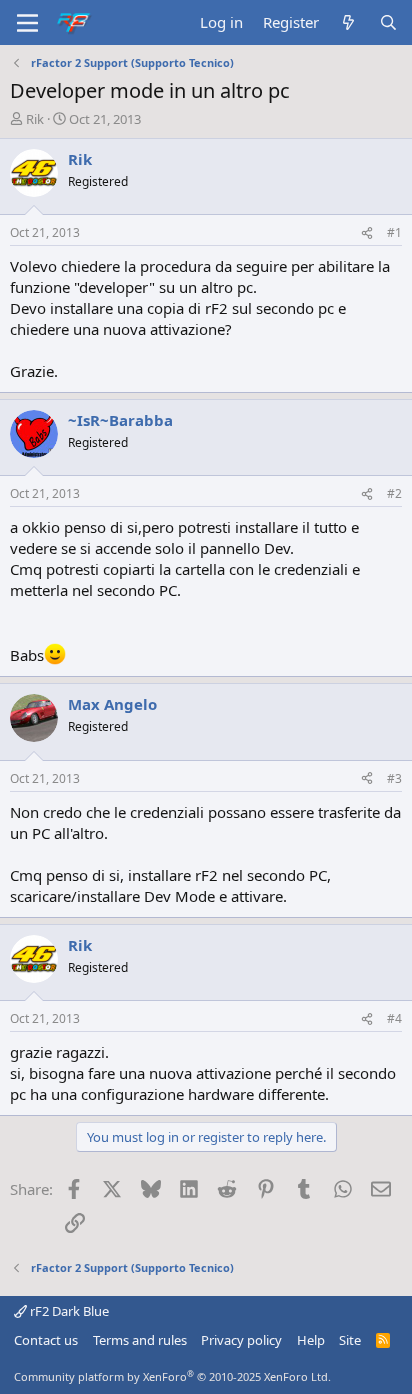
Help (311, 1340)
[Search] (388, 22)
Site (350, 1340)
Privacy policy (241, 1340)
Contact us (46, 1340)
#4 (394, 1018)
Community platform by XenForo (172, 1376)
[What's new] (348, 22)
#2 (394, 493)
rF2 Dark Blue (68, 1311)
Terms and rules (140, 1340)
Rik (35, 119)
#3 (394, 778)
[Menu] (27, 23)
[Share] (367, 233)
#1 (394, 232)
